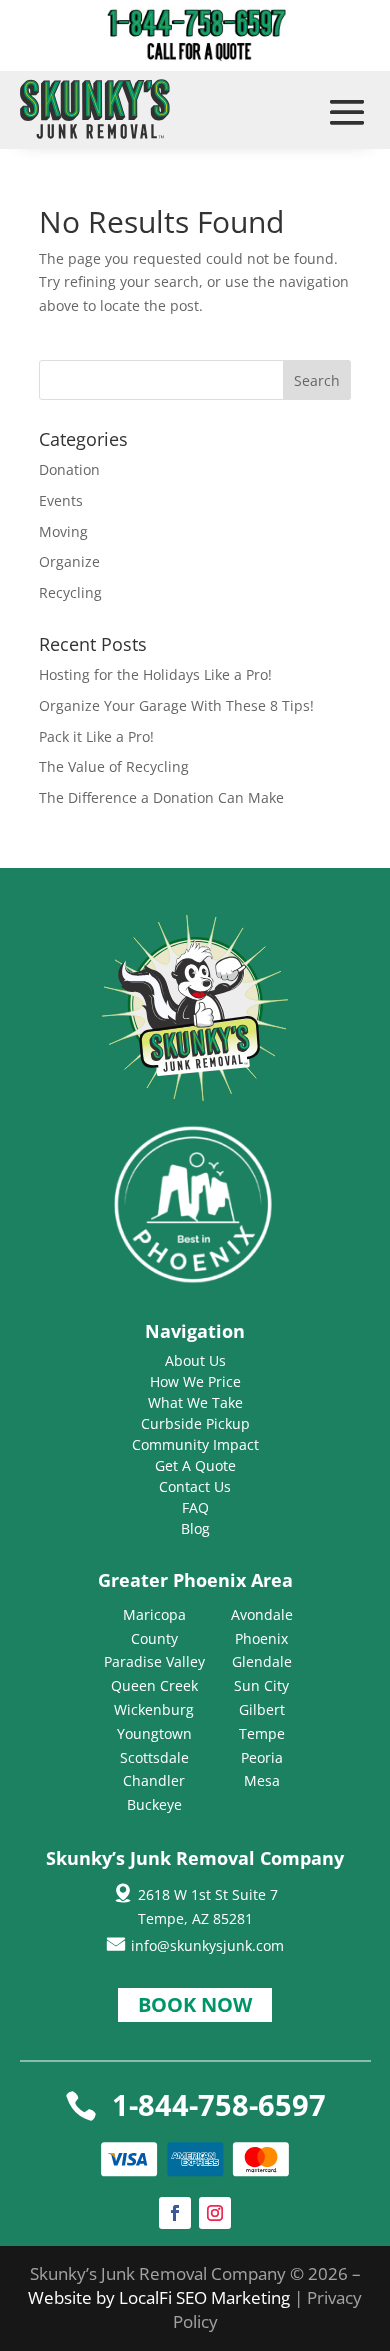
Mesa (262, 1780)
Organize (69, 561)
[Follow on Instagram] (215, 2213)
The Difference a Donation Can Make (161, 797)
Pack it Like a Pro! (96, 736)
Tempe (262, 1733)
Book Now (195, 2004)
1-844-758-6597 (219, 2104)
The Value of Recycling (114, 766)
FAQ (195, 1507)
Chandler (154, 1780)
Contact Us (195, 1486)
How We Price (195, 1381)
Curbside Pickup (195, 1423)
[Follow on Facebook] (175, 2213)
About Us (195, 1360)
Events (61, 500)
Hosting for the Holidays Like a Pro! (155, 674)
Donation (69, 469)
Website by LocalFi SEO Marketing (161, 2297)
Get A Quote (195, 1465)
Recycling (70, 592)
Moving (63, 531)
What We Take (195, 1402)
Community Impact (195, 1444)
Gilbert (262, 1709)
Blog (195, 1528)
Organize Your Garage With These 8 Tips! (176, 705)
